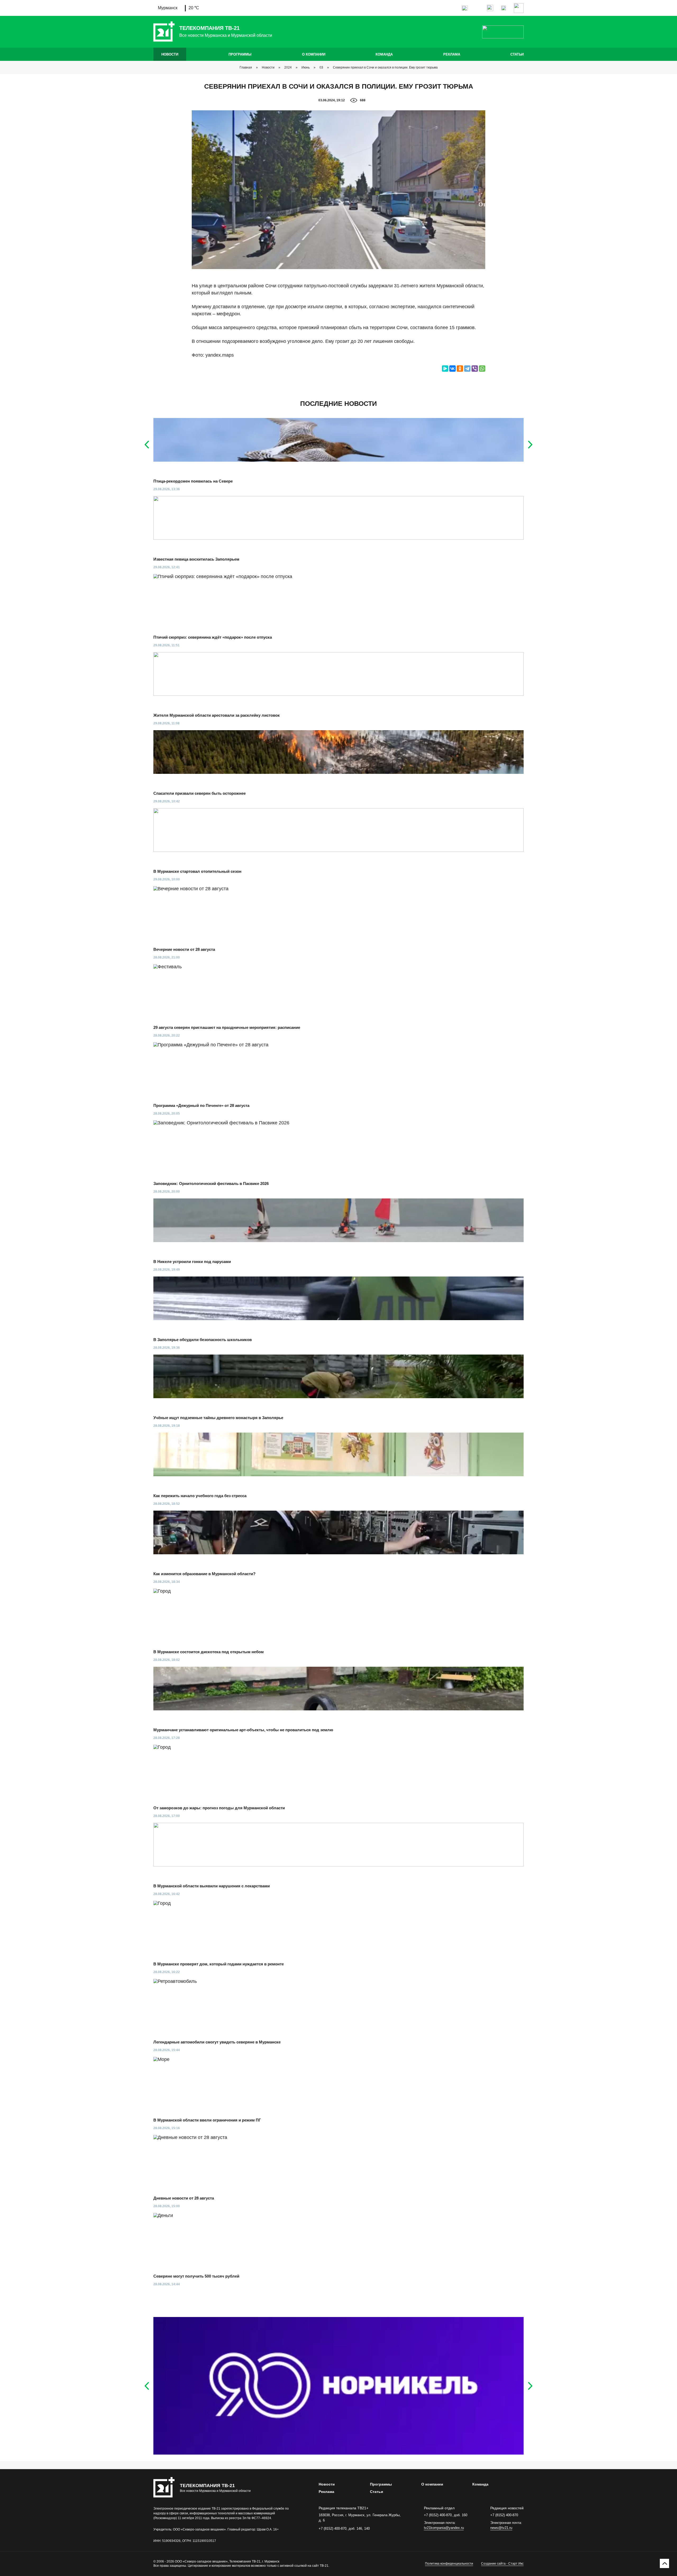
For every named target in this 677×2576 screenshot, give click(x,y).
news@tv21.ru (501, 2528)
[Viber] (475, 369)
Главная (246, 67)
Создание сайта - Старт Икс (502, 2564)
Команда (384, 54)
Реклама (452, 54)
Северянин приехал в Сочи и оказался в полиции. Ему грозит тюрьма (385, 67)
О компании (314, 54)
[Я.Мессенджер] (445, 369)
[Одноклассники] (460, 369)
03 (321, 67)
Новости (170, 54)
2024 (288, 67)
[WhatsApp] (482, 369)
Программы (240, 54)
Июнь (306, 67)
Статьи (517, 54)
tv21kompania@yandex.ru (444, 2528)
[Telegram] (467, 369)
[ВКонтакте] (452, 369)
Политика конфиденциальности (449, 2564)
